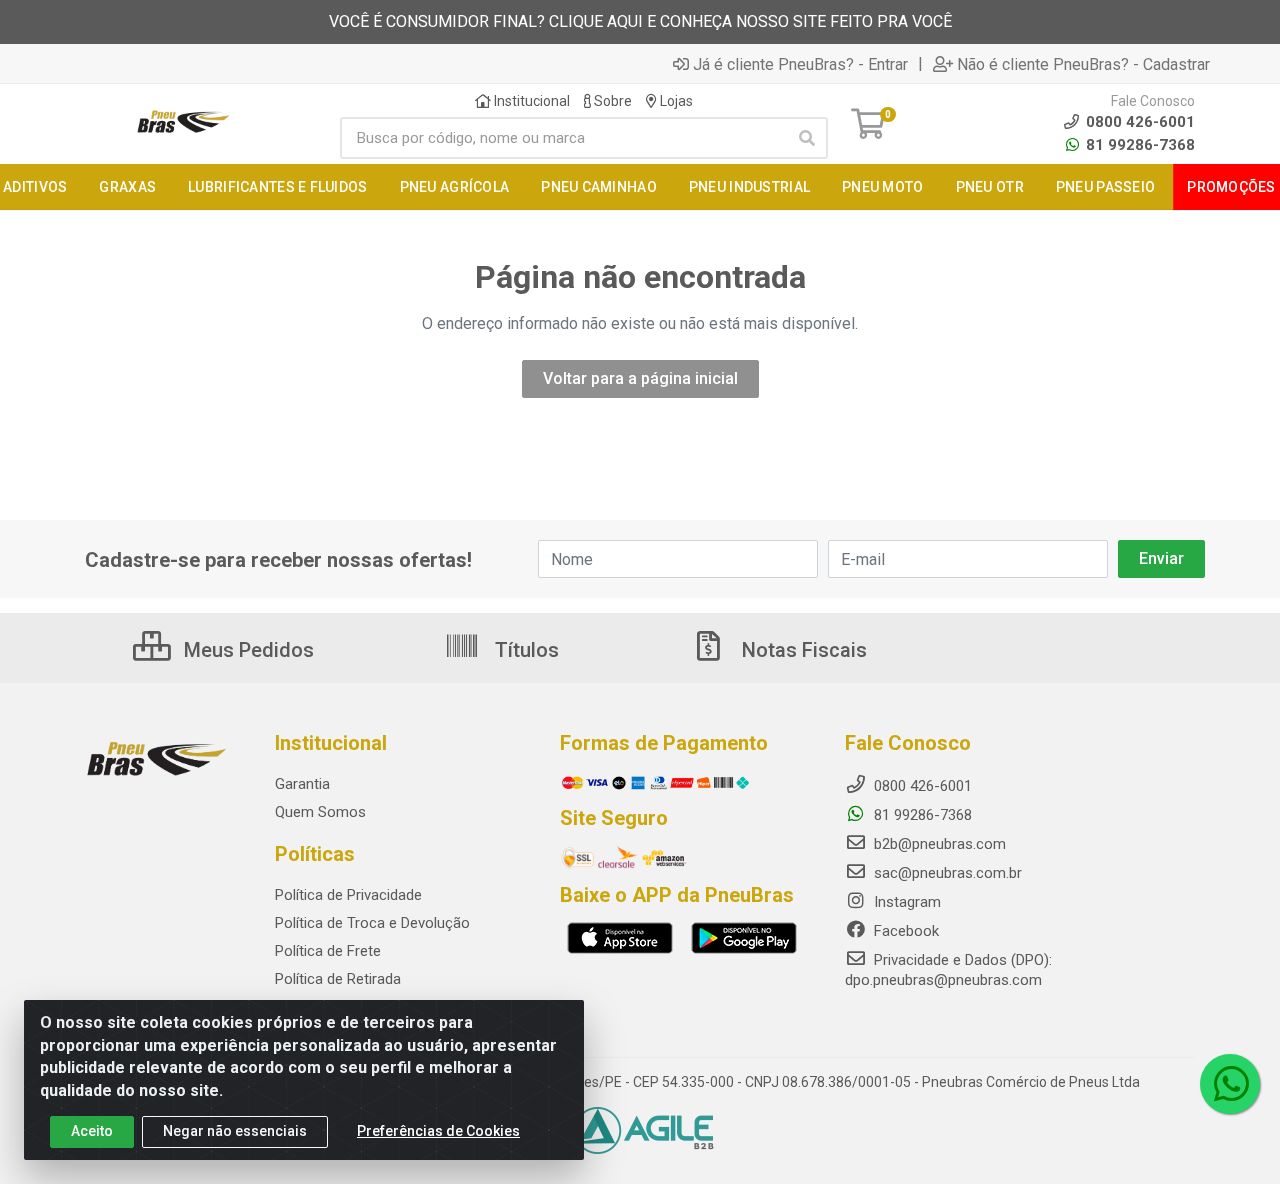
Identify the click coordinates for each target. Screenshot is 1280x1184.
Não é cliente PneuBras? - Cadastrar (1083, 64)
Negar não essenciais (235, 1131)
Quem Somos (320, 812)
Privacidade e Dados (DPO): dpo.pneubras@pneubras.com (948, 970)
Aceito (92, 1131)
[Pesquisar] (807, 138)
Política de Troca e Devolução (372, 923)
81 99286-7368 (1138, 145)
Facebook (904, 931)
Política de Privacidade (348, 895)
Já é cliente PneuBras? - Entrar (800, 64)
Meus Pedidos (246, 650)
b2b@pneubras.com (938, 844)
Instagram (905, 902)
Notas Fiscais (802, 650)
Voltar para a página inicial (640, 378)
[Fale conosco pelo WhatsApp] (1230, 1084)
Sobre (611, 101)
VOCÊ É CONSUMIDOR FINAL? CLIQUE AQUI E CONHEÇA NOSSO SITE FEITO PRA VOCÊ (640, 21)
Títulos (524, 650)
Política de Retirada (338, 979)
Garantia (302, 784)
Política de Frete (328, 951)
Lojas (675, 101)
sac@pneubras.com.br (946, 873)
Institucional (530, 101)
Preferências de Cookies (438, 1131)
